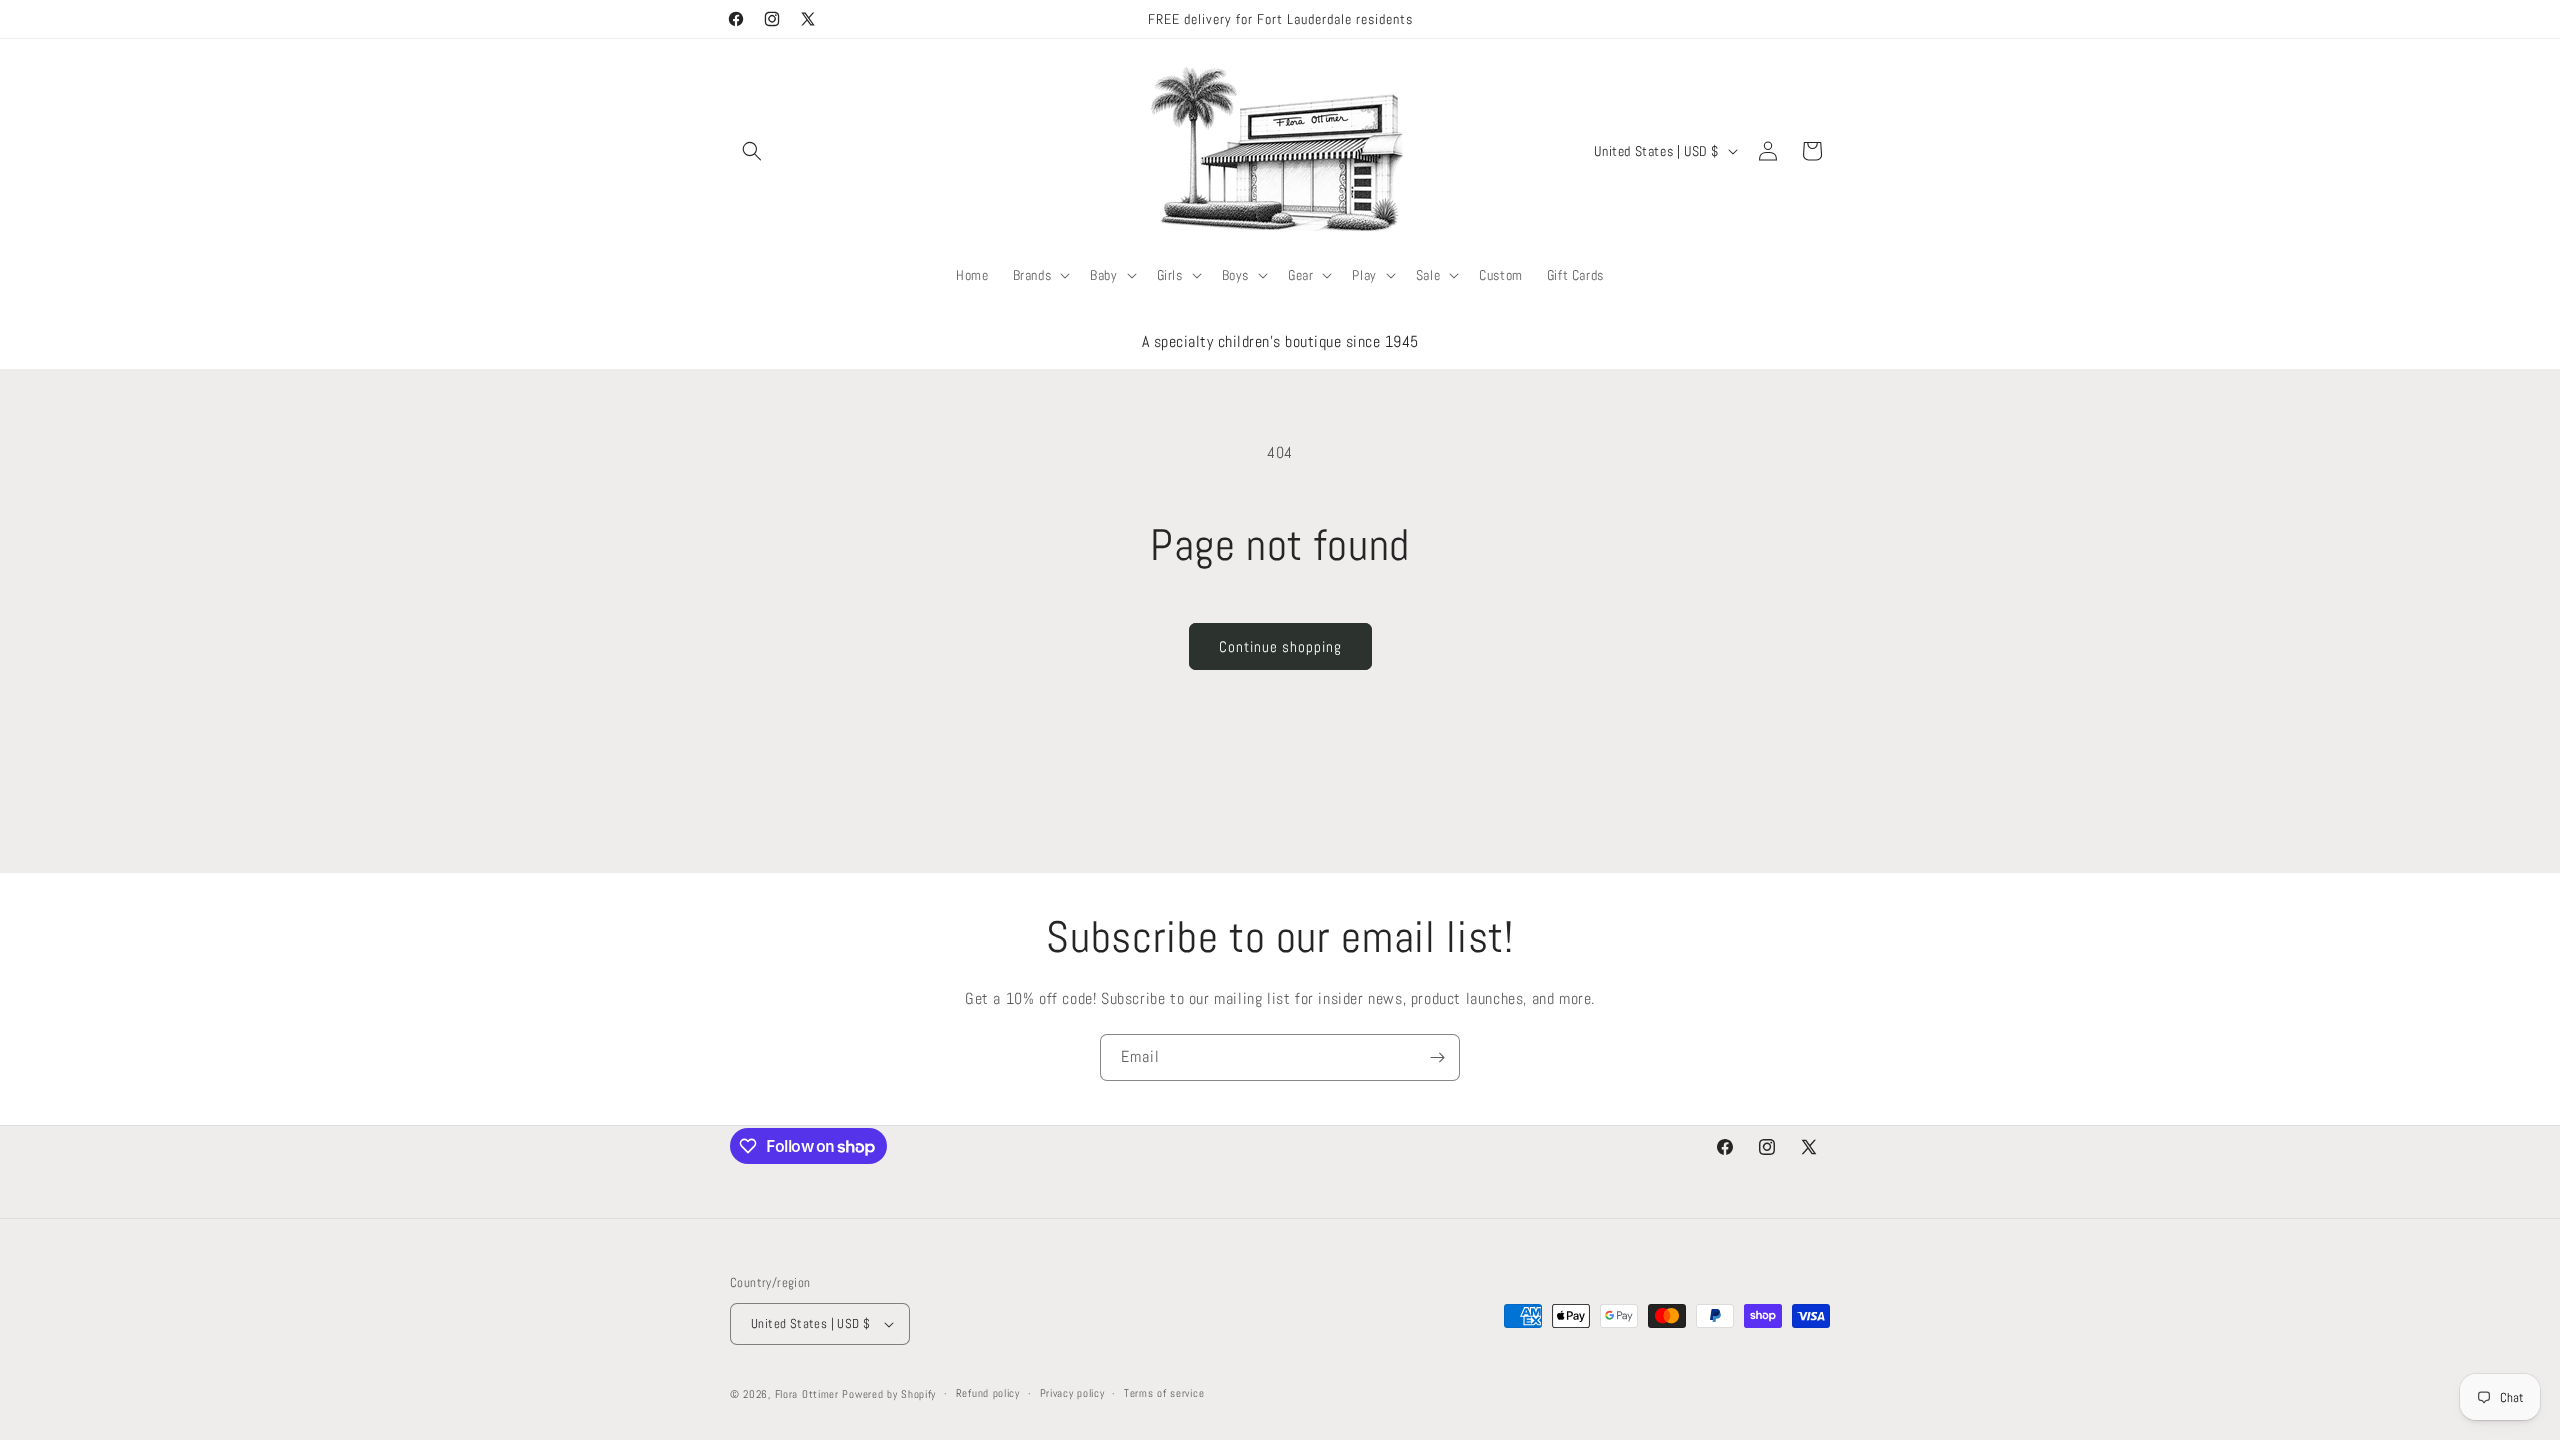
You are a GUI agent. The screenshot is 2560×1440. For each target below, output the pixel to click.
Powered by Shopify (889, 1394)
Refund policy (988, 1393)
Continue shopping (1280, 646)
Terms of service (1164, 1393)
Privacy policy (1072, 1393)
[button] (752, 151)
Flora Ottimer (807, 1394)
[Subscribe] (1437, 1057)
